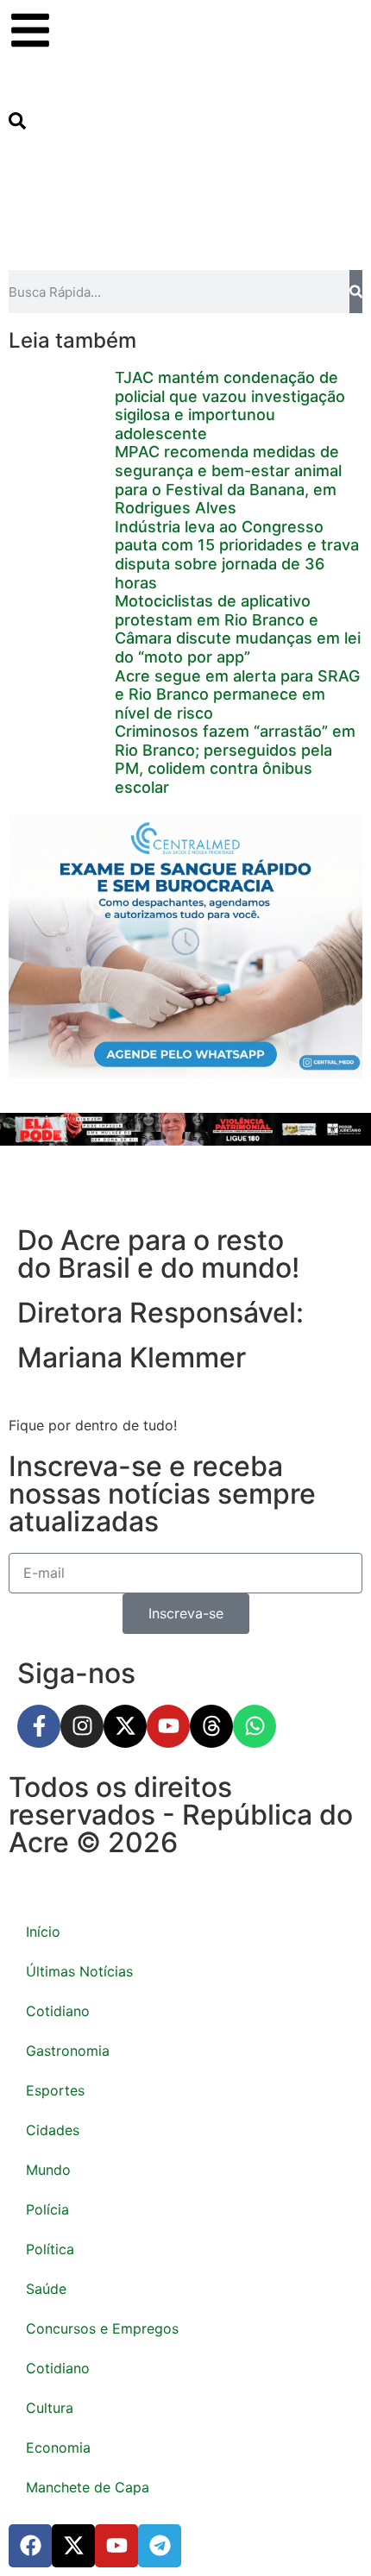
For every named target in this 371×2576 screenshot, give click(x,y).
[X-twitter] (125, 1726)
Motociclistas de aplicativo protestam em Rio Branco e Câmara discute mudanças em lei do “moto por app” (238, 629)
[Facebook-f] (39, 1726)
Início (43, 1932)
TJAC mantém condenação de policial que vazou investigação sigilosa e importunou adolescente (230, 405)
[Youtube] (168, 1726)
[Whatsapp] (255, 1726)
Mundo (48, 2170)
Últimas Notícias (79, 1971)
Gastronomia (68, 2051)
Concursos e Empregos (102, 2328)
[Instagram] (82, 1726)
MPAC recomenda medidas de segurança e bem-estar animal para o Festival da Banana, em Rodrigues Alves (228, 480)
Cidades (53, 2130)
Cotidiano (58, 2011)
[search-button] (17, 124)
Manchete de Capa (88, 2487)
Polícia (47, 2209)
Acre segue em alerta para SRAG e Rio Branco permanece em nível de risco (237, 694)
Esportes (55, 2090)
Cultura (50, 2408)
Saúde (46, 2289)
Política (50, 2249)
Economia (58, 2447)
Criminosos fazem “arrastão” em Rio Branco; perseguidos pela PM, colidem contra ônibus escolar (235, 759)
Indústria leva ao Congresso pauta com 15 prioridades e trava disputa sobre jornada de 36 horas (237, 555)
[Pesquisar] (356, 292)
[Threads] (211, 1726)
